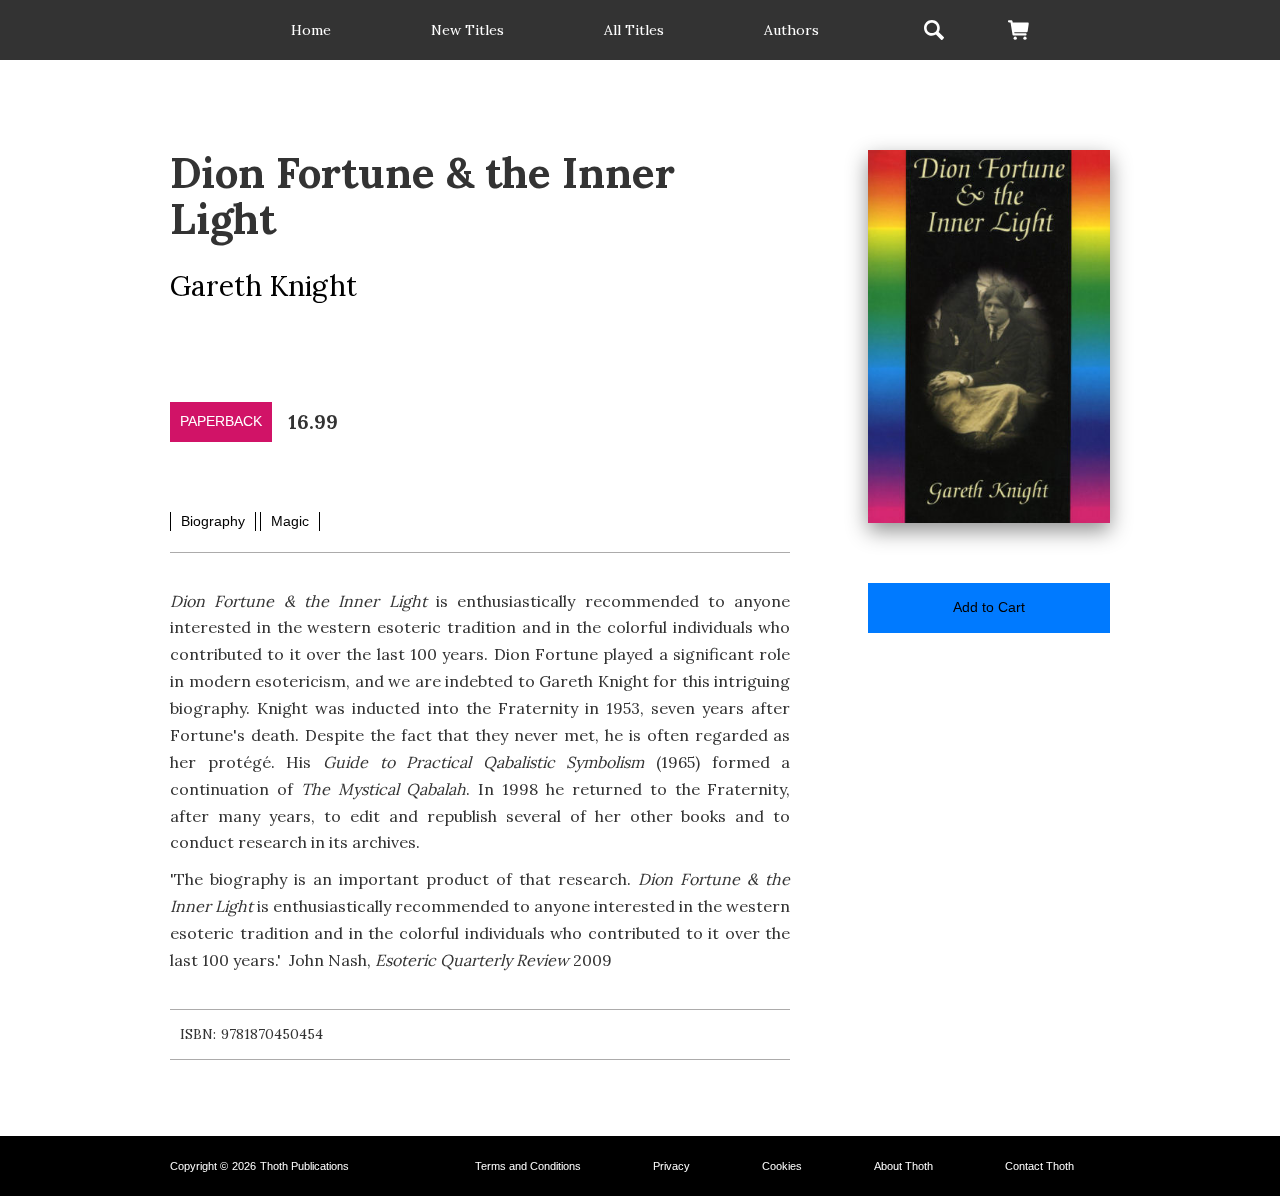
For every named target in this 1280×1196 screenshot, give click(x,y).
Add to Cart (989, 607)
